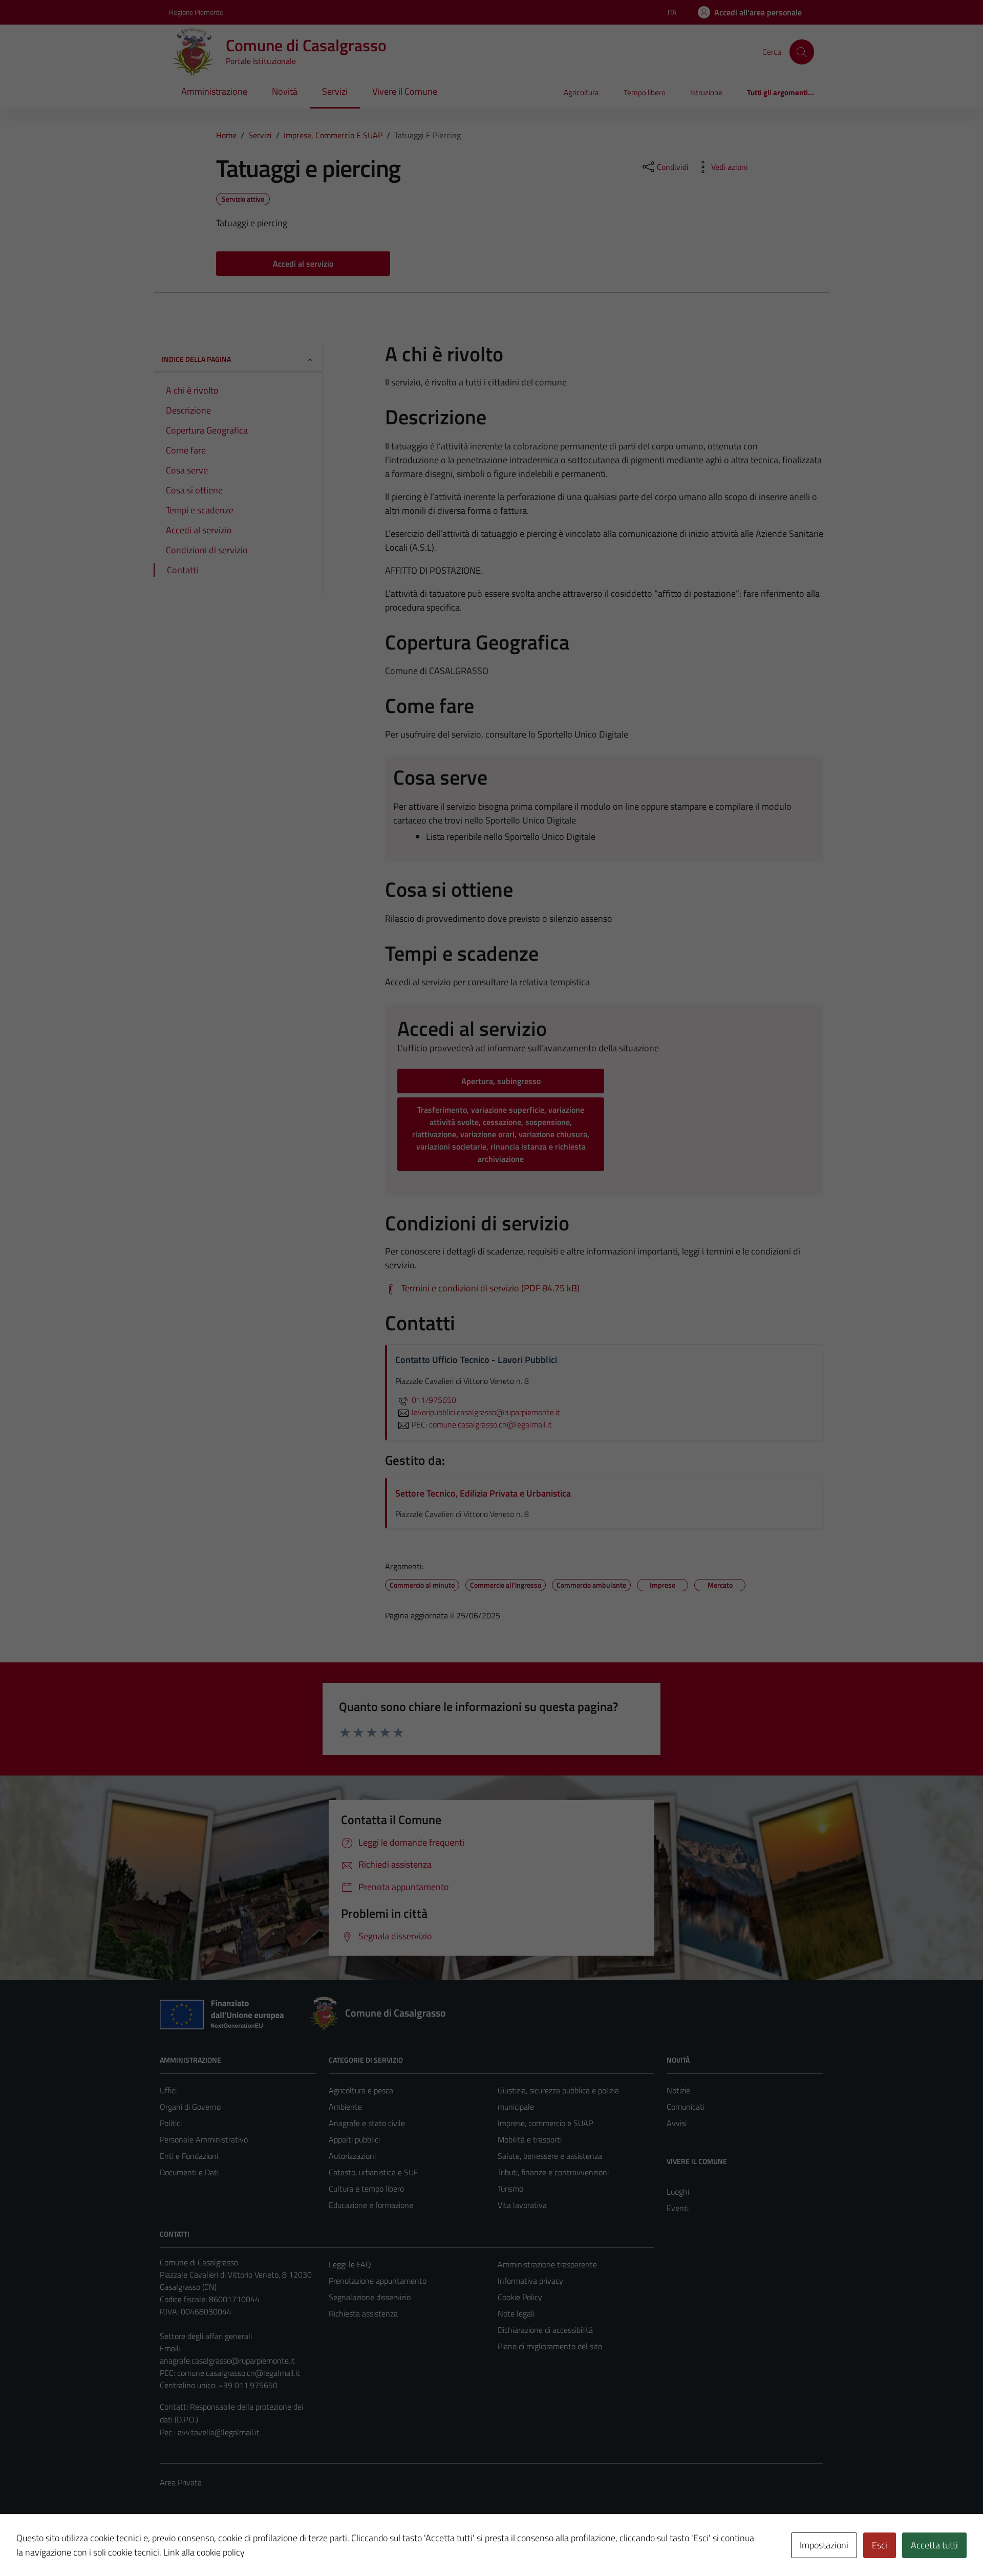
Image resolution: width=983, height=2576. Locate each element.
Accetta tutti (934, 2545)
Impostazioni (824, 2545)
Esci (880, 2545)
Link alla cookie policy (204, 2552)
